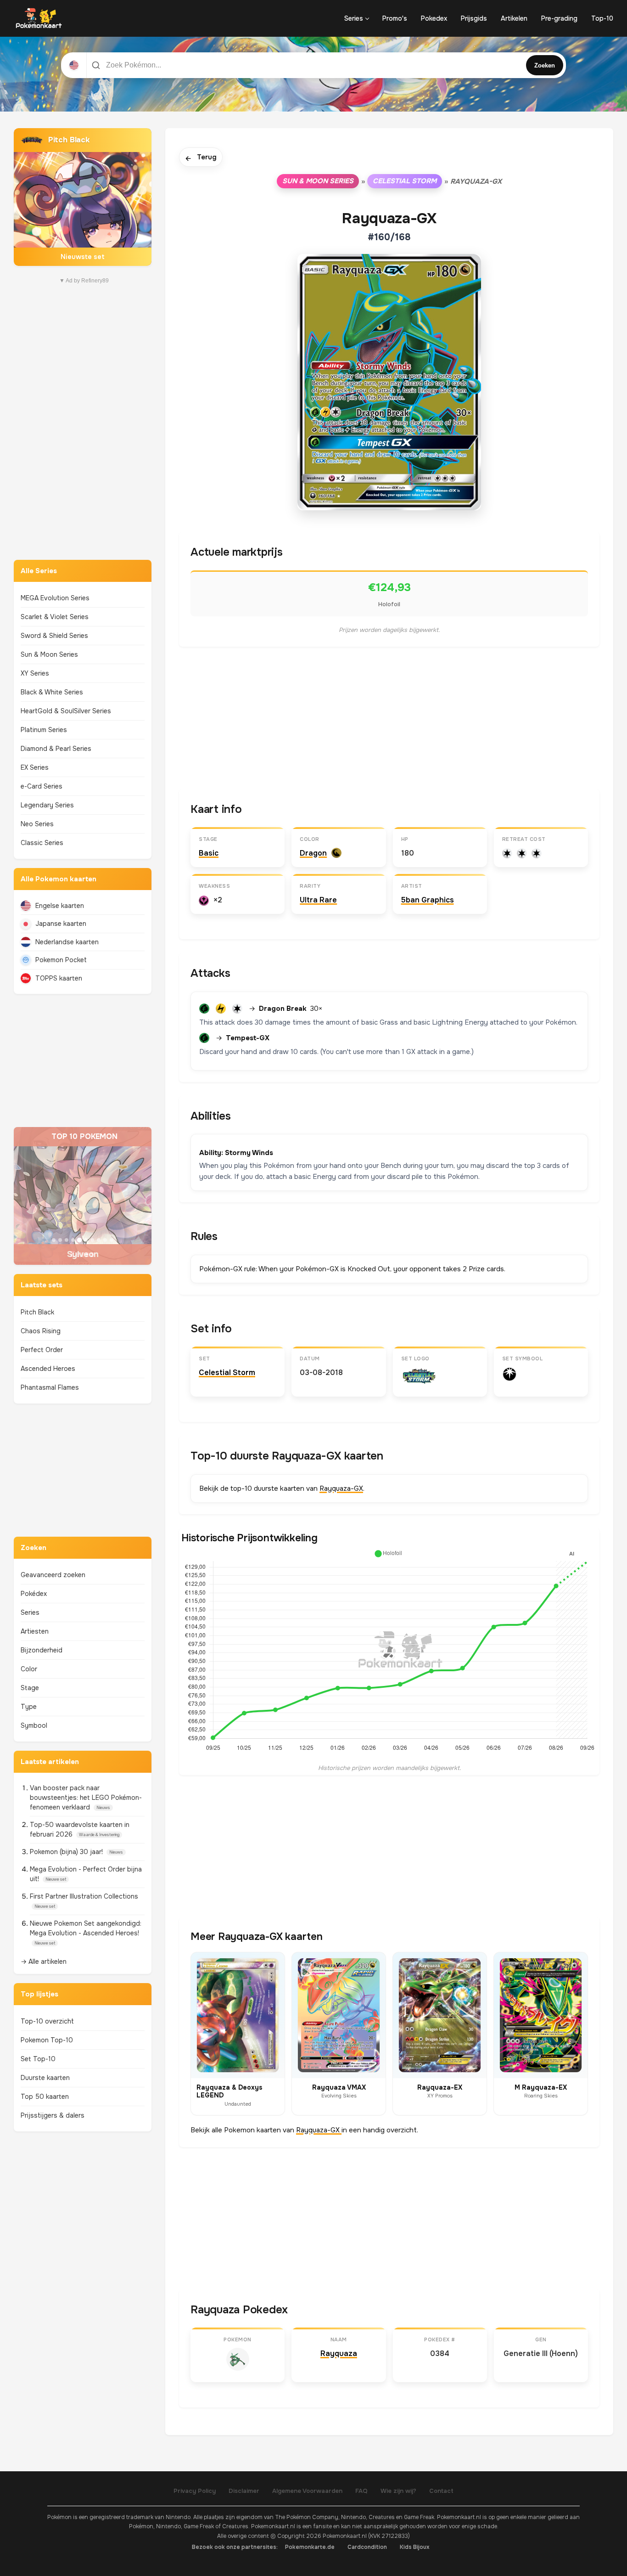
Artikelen (514, 18)
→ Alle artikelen (44, 1962)
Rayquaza (339, 2353)
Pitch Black (37, 1312)
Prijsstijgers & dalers (53, 2115)
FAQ (361, 2491)
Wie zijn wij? (398, 2491)
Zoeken (545, 65)
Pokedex (434, 18)
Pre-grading (559, 18)
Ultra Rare (318, 900)
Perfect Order (42, 1350)
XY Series (35, 673)
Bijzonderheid (42, 1650)
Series (354, 18)
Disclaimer (244, 2491)
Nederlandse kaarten (67, 942)
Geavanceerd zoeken (53, 1575)
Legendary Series (47, 805)
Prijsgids (474, 18)
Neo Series (37, 824)
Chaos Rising (41, 1331)
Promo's (395, 18)
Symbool (34, 1725)
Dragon (313, 853)
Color (29, 1669)
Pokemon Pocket (61, 960)
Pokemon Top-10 (47, 2040)
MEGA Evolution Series (55, 598)
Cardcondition (367, 2547)
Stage (30, 1688)
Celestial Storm (405, 181)
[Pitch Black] (83, 197)
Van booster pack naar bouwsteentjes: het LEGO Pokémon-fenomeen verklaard (86, 1798)
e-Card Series (42, 786)
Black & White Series (52, 692)
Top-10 (602, 18)
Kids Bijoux (415, 2547)
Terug (201, 158)
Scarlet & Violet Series (55, 617)
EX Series (35, 767)
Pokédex (34, 1594)
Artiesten (35, 1631)
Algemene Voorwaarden (307, 2491)
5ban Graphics (428, 900)
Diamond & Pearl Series (56, 749)
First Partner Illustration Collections (84, 1896)
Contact (441, 2491)
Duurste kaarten (45, 2078)
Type (29, 1707)
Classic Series (42, 843)
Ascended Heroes (48, 1369)
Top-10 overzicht (47, 2021)
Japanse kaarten (61, 924)
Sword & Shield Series (54, 636)
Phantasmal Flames (50, 1387)
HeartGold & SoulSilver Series (66, 711)
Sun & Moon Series (49, 654)
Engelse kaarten (60, 906)
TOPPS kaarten (59, 978)
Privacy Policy (195, 2491)
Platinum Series (44, 730)
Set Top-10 (38, 2059)
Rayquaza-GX (341, 1488)
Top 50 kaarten (45, 2097)
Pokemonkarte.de (310, 2547)
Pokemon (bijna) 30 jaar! (67, 1852)
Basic (209, 853)
